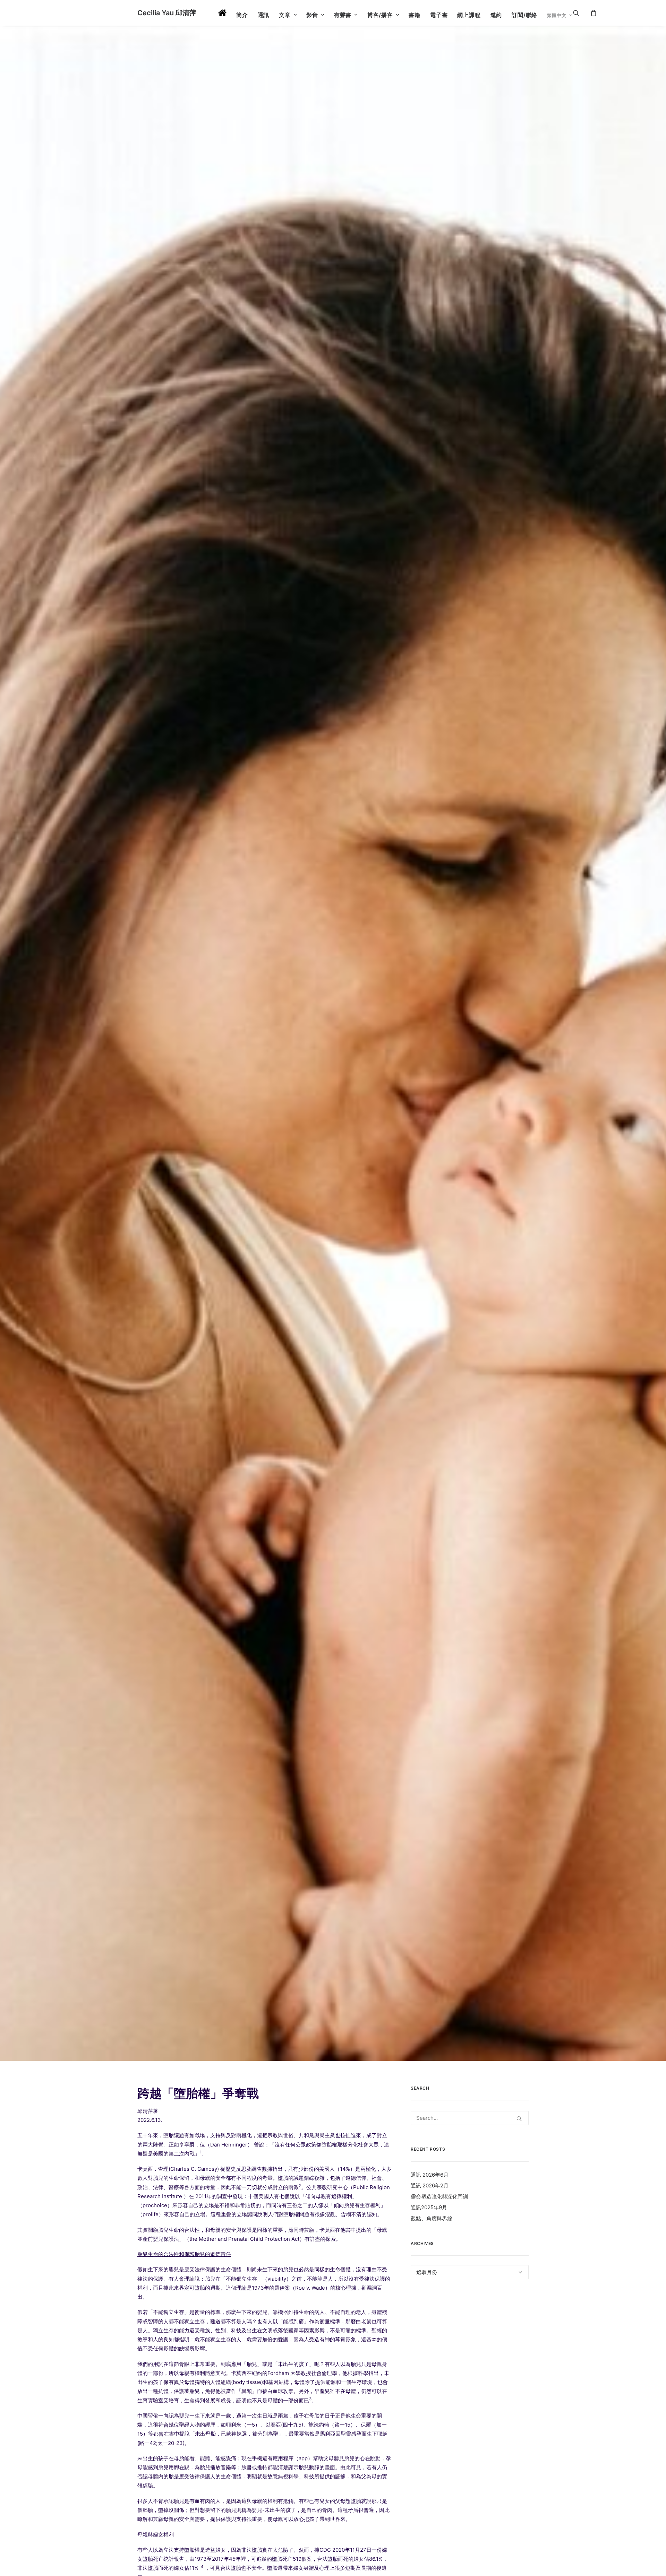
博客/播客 (380, 15)
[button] (580, 13)
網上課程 (469, 15)
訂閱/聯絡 (524, 15)
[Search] (470, 2118)
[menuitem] (222, 13)
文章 (285, 15)
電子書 (439, 15)
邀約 (496, 15)
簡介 (242, 15)
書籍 (415, 15)
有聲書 (343, 15)
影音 (312, 15)
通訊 (264, 15)
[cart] (593, 13)
